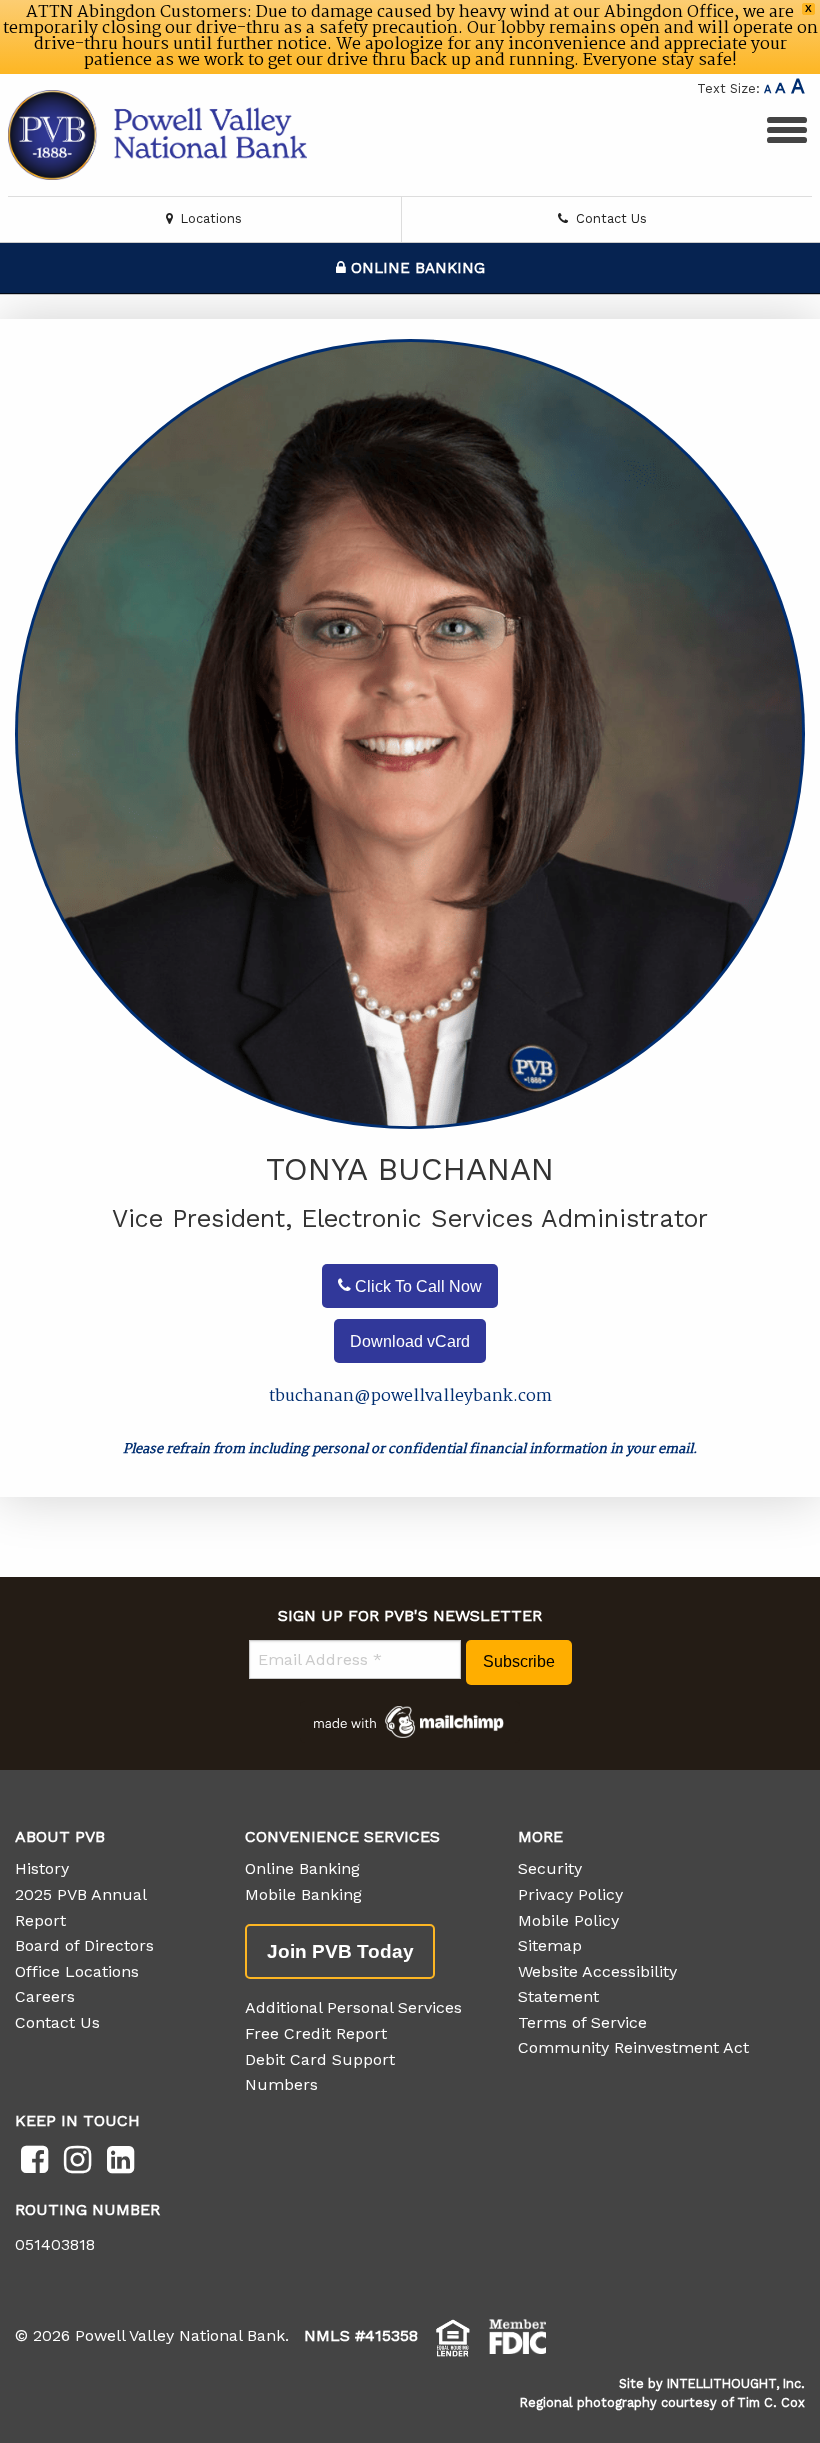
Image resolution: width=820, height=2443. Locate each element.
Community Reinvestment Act (633, 2047)
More (540, 1836)
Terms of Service (582, 2022)
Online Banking (415, 268)
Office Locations (77, 1971)
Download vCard (410, 1340)
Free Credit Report (316, 2033)
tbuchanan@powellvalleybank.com (410, 1396)
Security (550, 1868)
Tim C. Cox (771, 2402)
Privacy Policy (570, 1894)
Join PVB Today (340, 1951)
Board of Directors (84, 1945)
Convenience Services (342, 1836)
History (42, 1868)
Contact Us (609, 218)
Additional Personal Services (353, 2007)
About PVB (60, 1836)
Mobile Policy (568, 1920)
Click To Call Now (416, 1285)
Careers (45, 1996)
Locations (209, 218)
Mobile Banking (303, 1894)
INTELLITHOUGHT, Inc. (736, 2383)
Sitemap (550, 1945)
